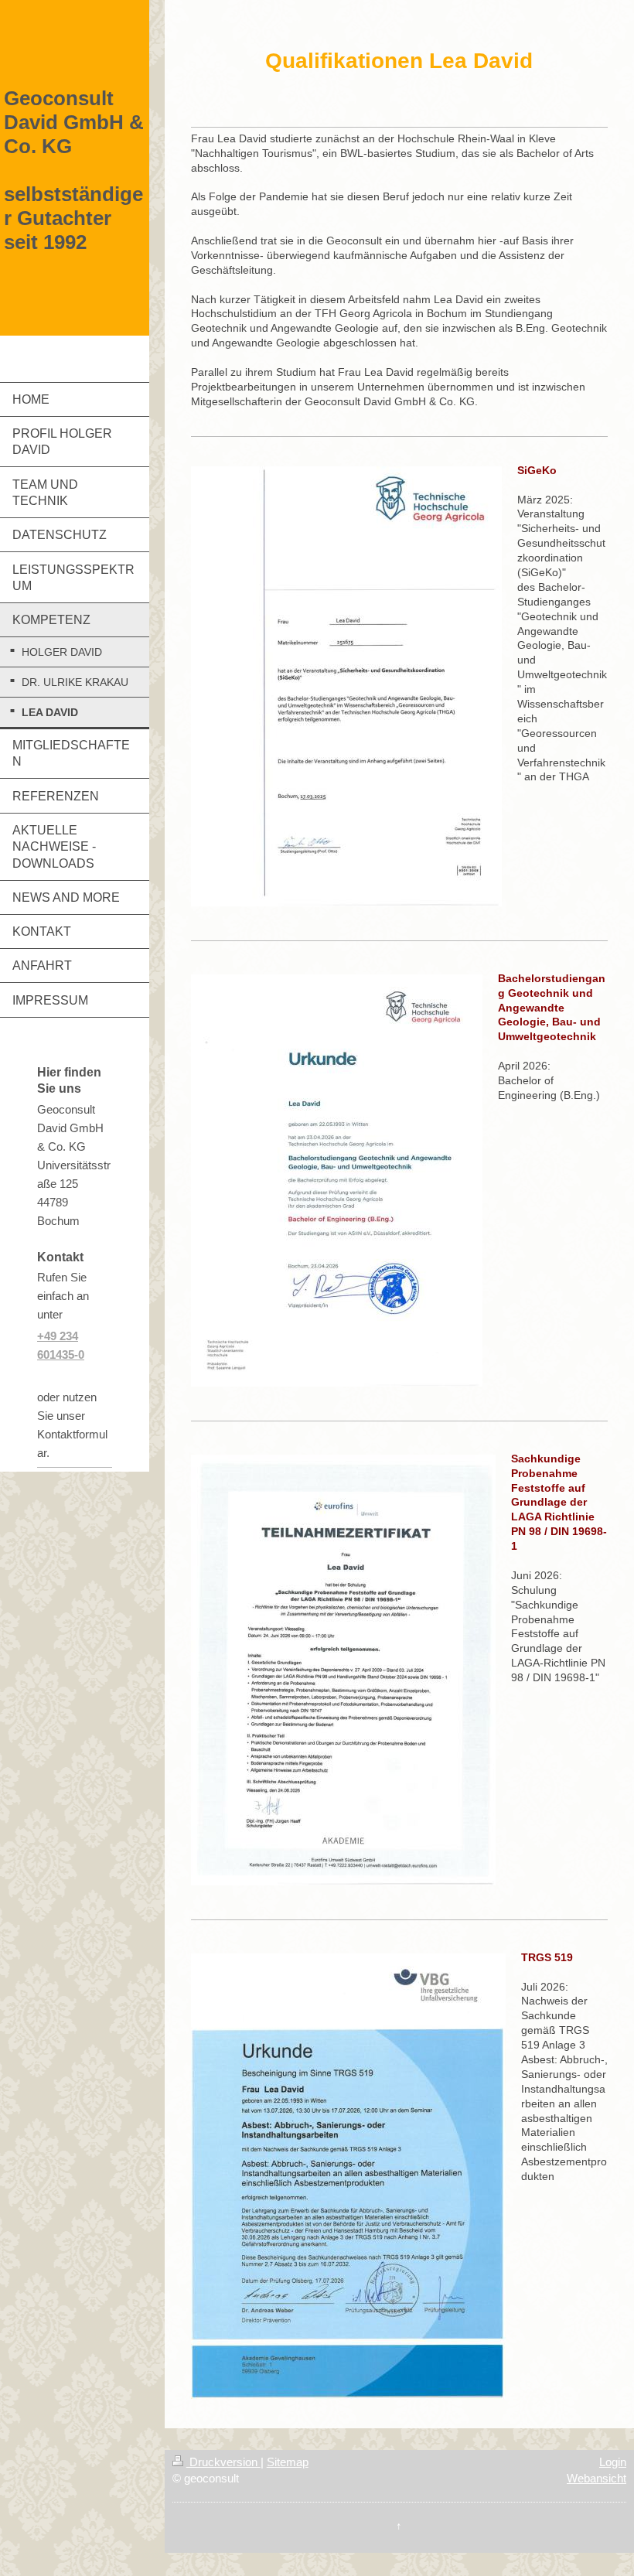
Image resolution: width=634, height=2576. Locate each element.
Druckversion (223, 2462)
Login (613, 2462)
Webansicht (597, 2478)
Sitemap (288, 2462)
